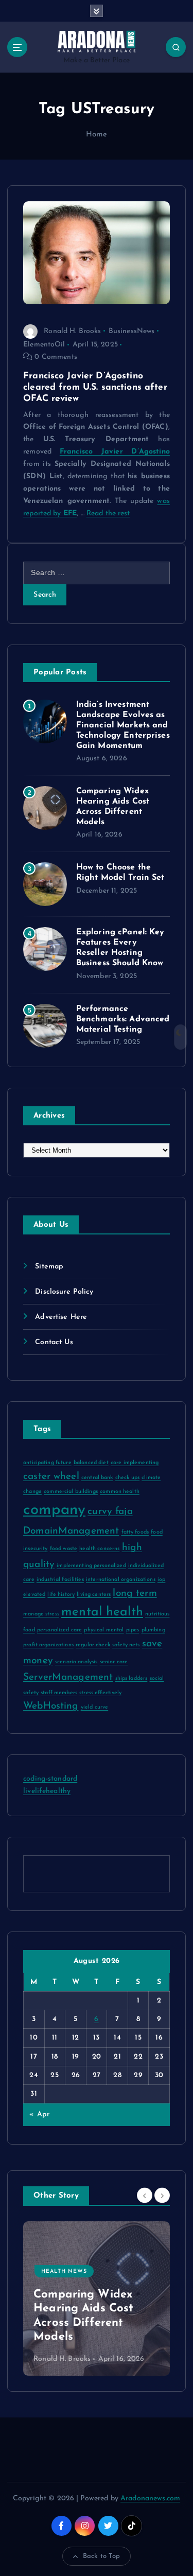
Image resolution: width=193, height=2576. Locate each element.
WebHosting (51, 1706)
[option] (97, 2299)
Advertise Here (61, 1317)
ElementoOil (44, 345)
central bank (97, 1478)
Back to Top (102, 2556)
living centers (94, 1595)
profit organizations (48, 1645)
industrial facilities (60, 1580)
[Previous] (145, 2195)
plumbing (153, 1630)
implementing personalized (91, 1566)
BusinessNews (132, 331)
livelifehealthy (47, 1791)
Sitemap (49, 1267)
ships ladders (131, 1678)
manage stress (41, 1614)
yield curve (95, 1707)
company (54, 1510)
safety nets (126, 1645)
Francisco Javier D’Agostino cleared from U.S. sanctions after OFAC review (95, 387)
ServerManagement (68, 1677)
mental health (102, 1612)
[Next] (162, 2195)
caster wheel (51, 1477)
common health (120, 1492)
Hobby (53, 2300)
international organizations (121, 1580)
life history (61, 1595)
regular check (93, 1645)
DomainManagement (71, 1531)
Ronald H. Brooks (72, 331)
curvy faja (110, 1512)
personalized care (59, 1630)
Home (97, 135)
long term (135, 1594)
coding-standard (50, 1779)
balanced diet (91, 1463)
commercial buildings (71, 1492)
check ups (127, 1478)
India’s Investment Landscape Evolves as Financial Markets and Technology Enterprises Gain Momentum (123, 725)
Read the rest (108, 514)
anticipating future (47, 1463)
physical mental (104, 1630)
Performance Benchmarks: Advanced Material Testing (123, 1019)
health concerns (99, 1549)
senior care (114, 1662)
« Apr (39, 2114)
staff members (59, 1693)
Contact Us (54, 1342)
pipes (133, 1630)
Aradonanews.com (150, 2499)
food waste (64, 1549)
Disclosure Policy (64, 1292)
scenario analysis (76, 1662)
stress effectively (101, 1693)
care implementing (135, 1463)
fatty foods (135, 1532)
